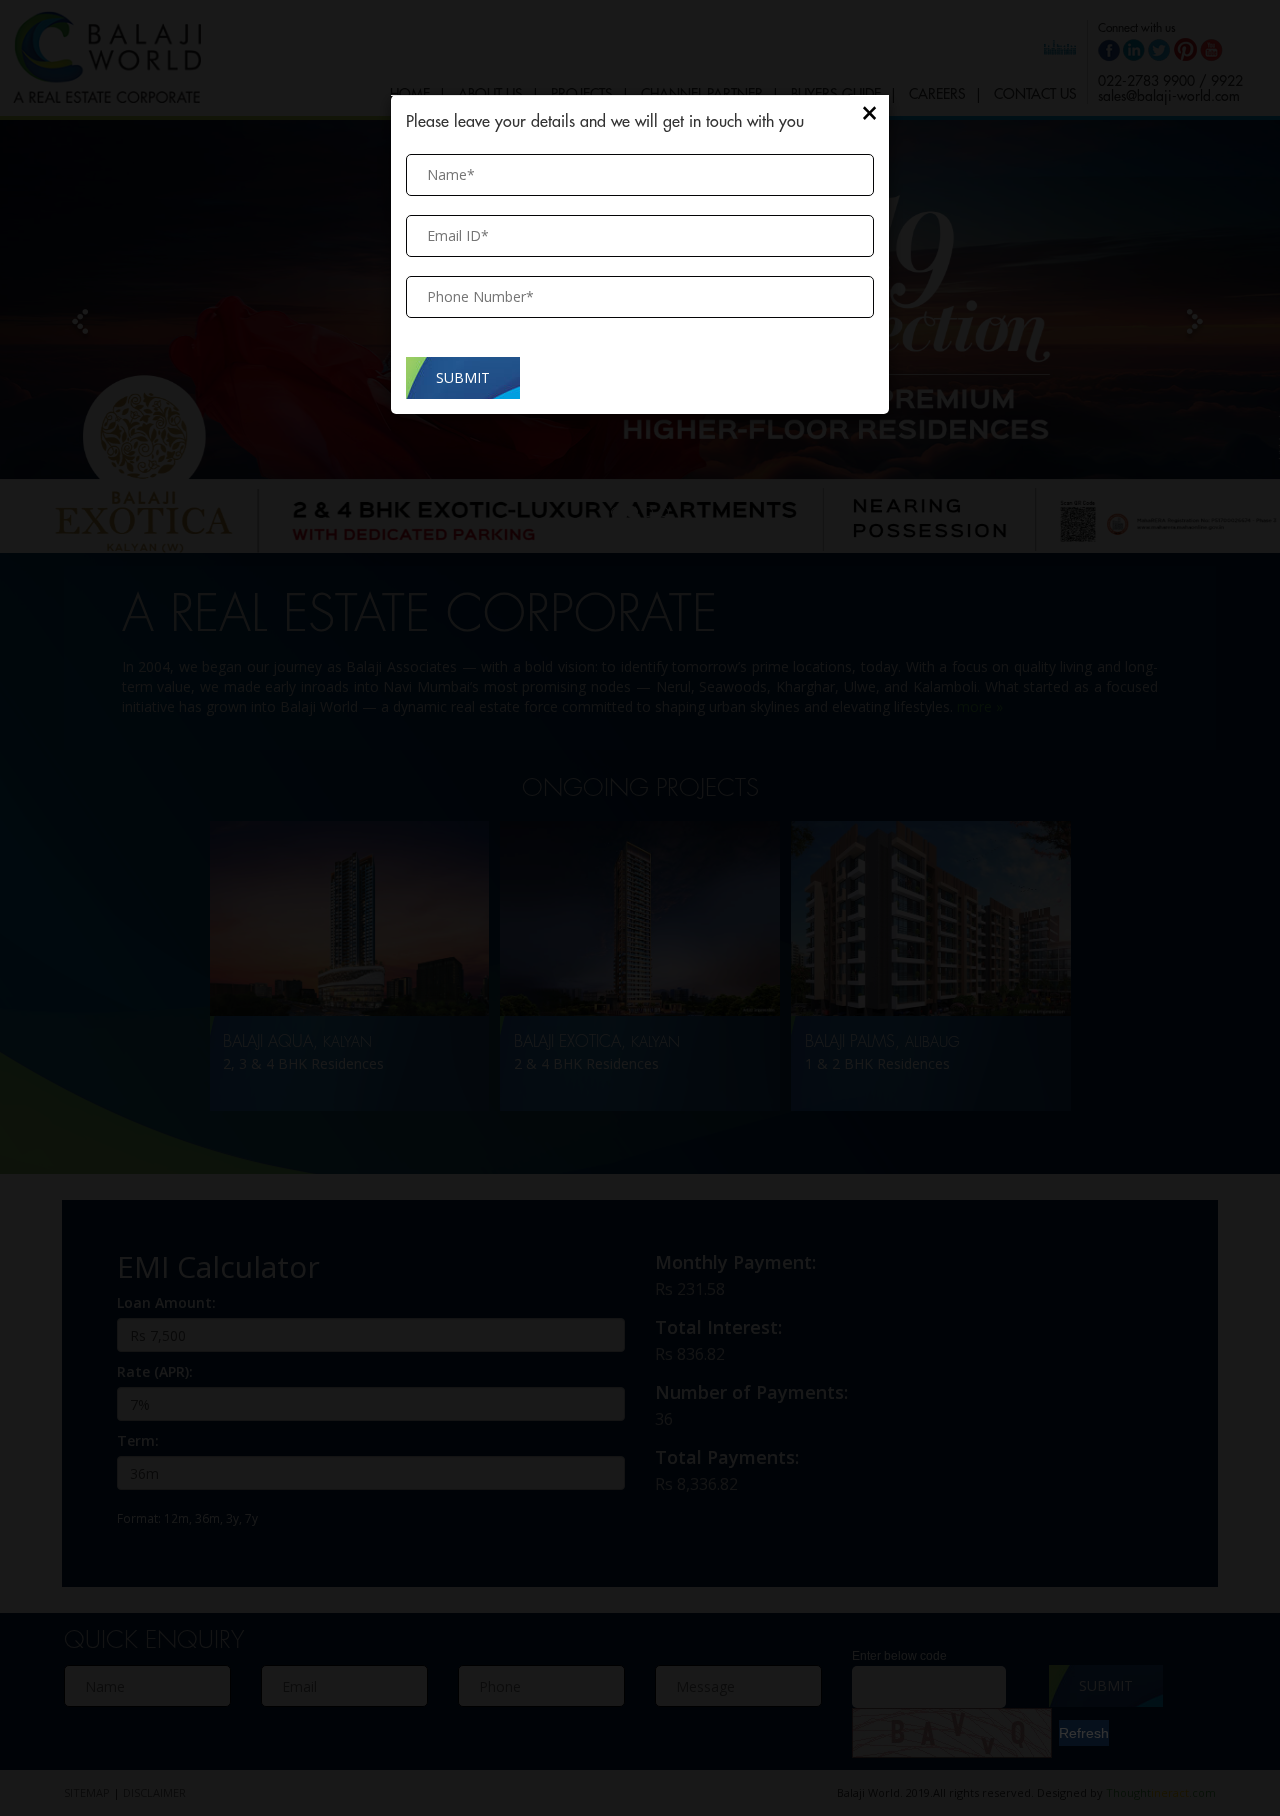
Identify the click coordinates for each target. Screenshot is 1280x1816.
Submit (463, 377)
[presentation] (640, 297)
